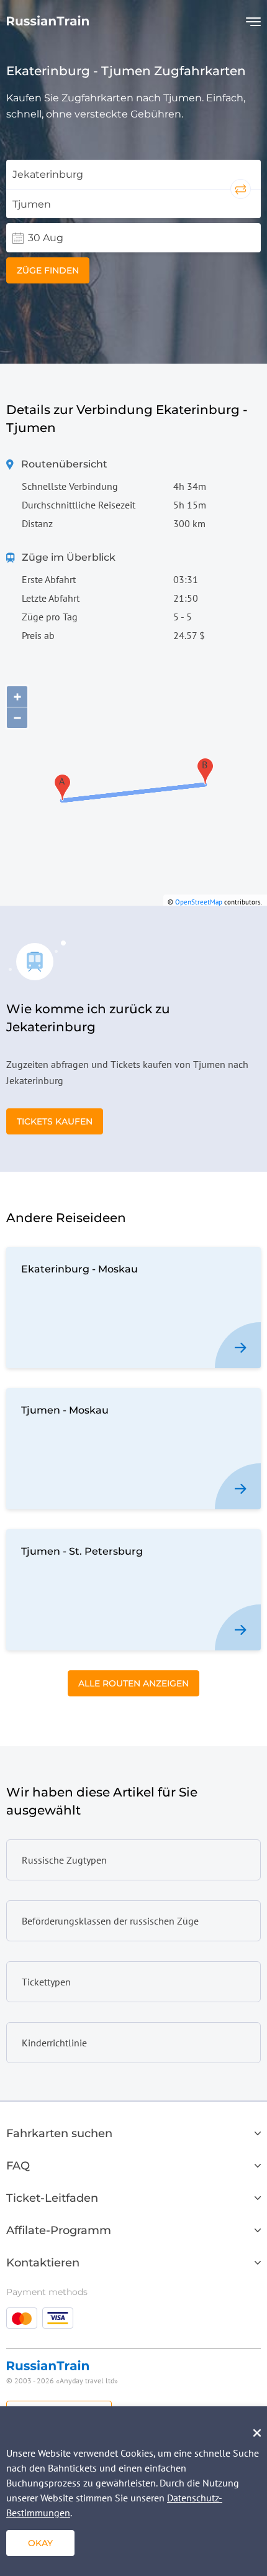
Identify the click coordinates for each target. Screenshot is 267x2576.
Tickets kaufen (55, 1121)
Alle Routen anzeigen (133, 1683)
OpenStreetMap (199, 902)
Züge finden (48, 270)
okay (40, 2543)
